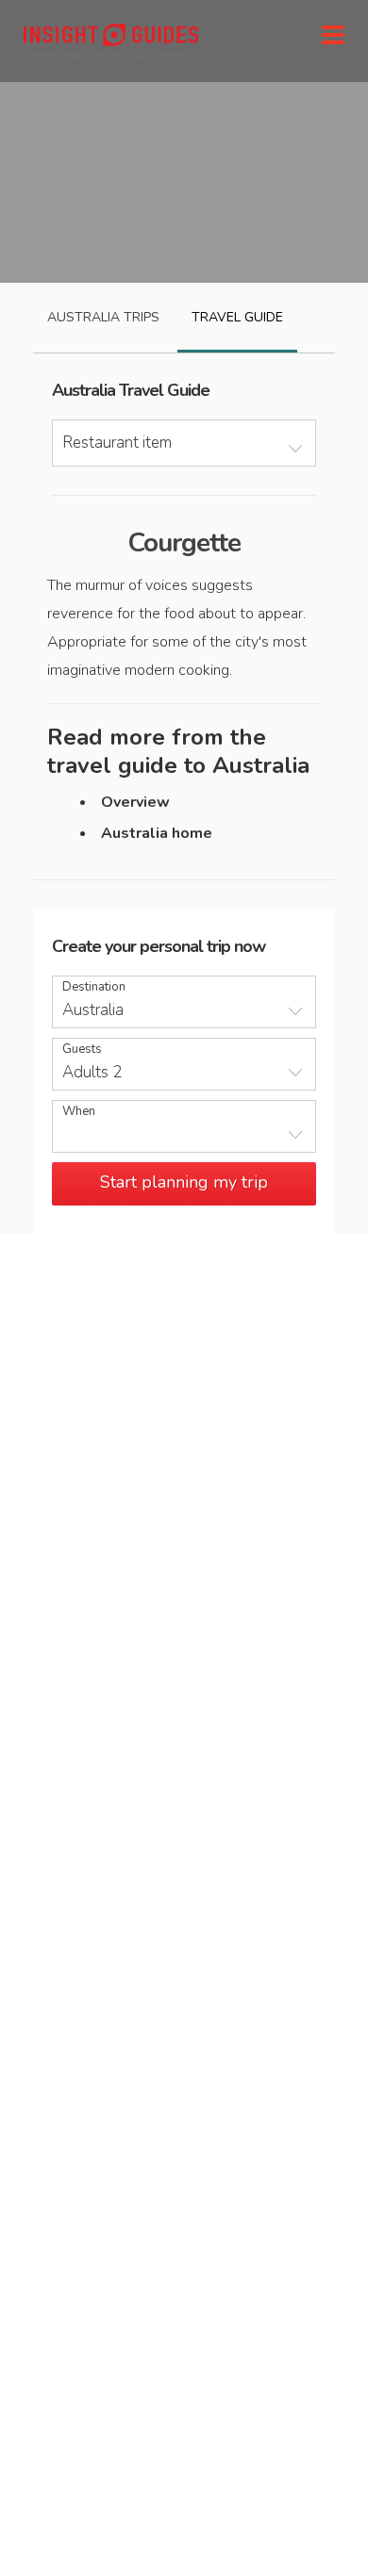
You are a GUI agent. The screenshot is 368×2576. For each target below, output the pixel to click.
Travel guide (237, 317)
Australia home (157, 833)
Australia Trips (103, 317)
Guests (82, 1050)
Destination (94, 987)
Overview (135, 802)
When (79, 1112)
